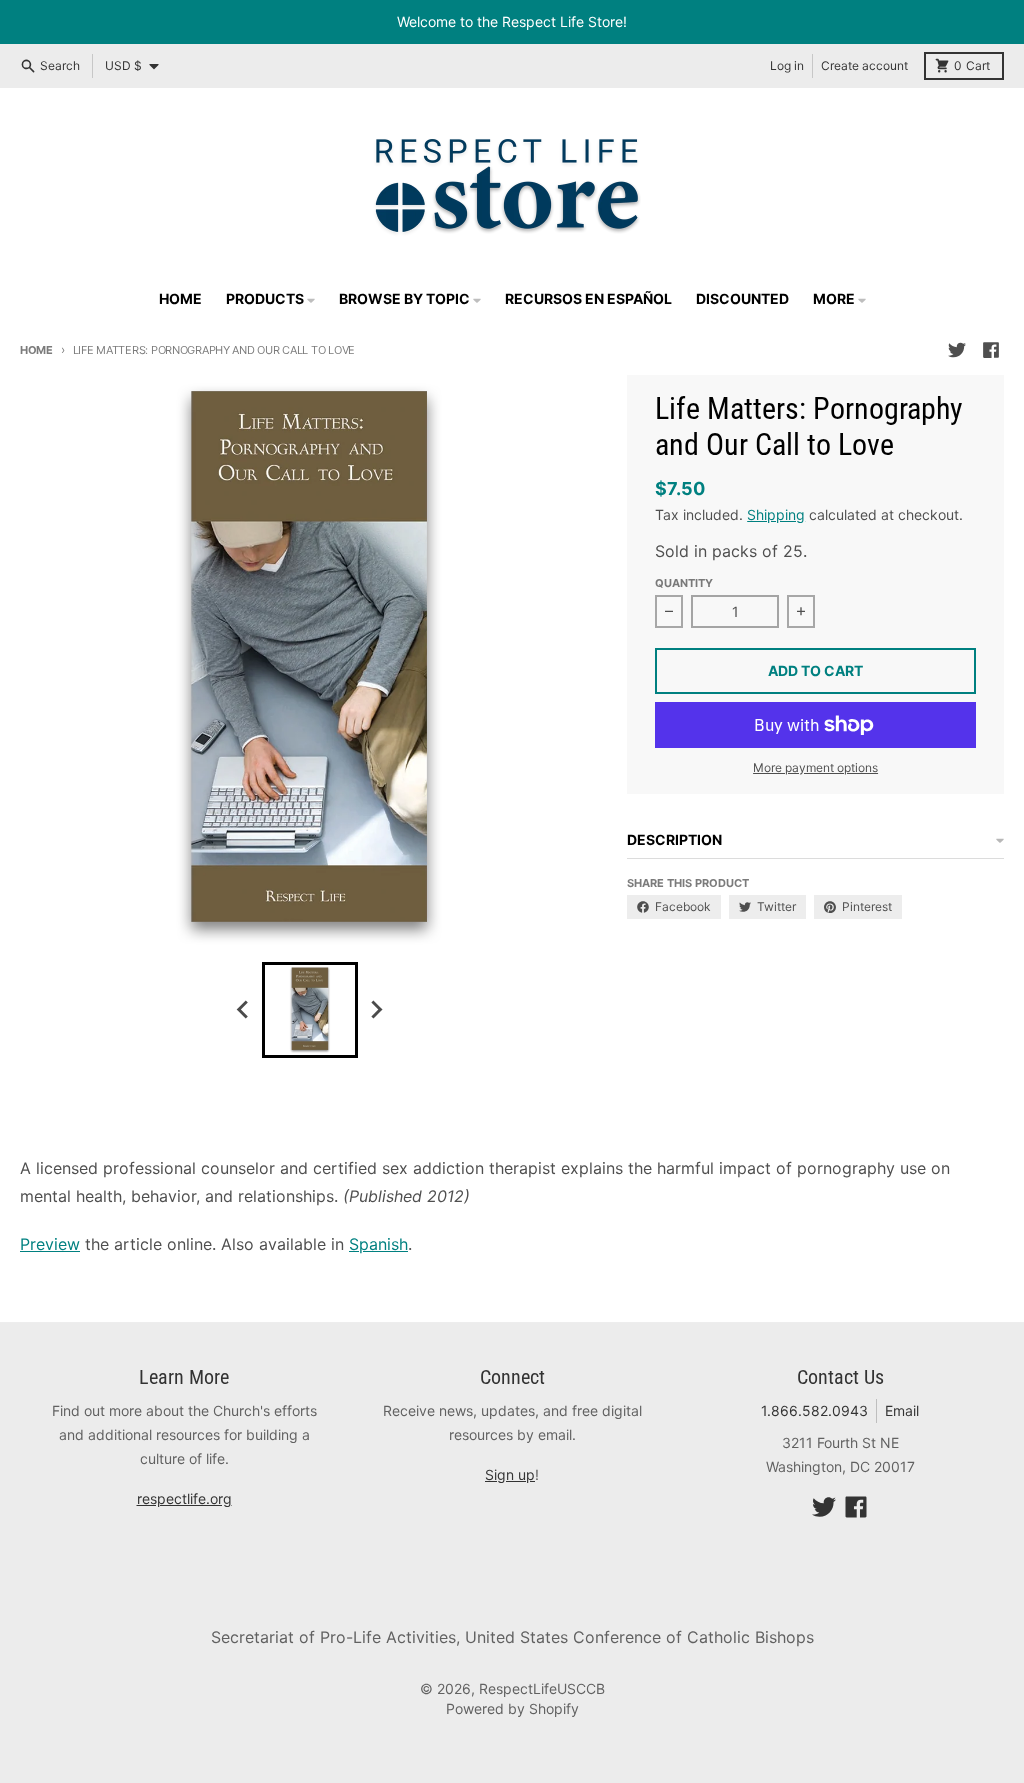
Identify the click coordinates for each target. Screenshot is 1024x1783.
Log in (787, 65)
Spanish (378, 1244)
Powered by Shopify (512, 1708)
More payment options (815, 767)
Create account (864, 65)
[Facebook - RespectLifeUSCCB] (991, 350)
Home (36, 350)
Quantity (684, 583)
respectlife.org (184, 1498)
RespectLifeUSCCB (542, 1688)
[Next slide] (376, 1010)
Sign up (510, 1474)
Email (902, 1410)
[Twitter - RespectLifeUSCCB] (957, 350)
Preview (50, 1244)
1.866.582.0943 (814, 1410)
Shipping (776, 514)
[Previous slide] (244, 1010)
